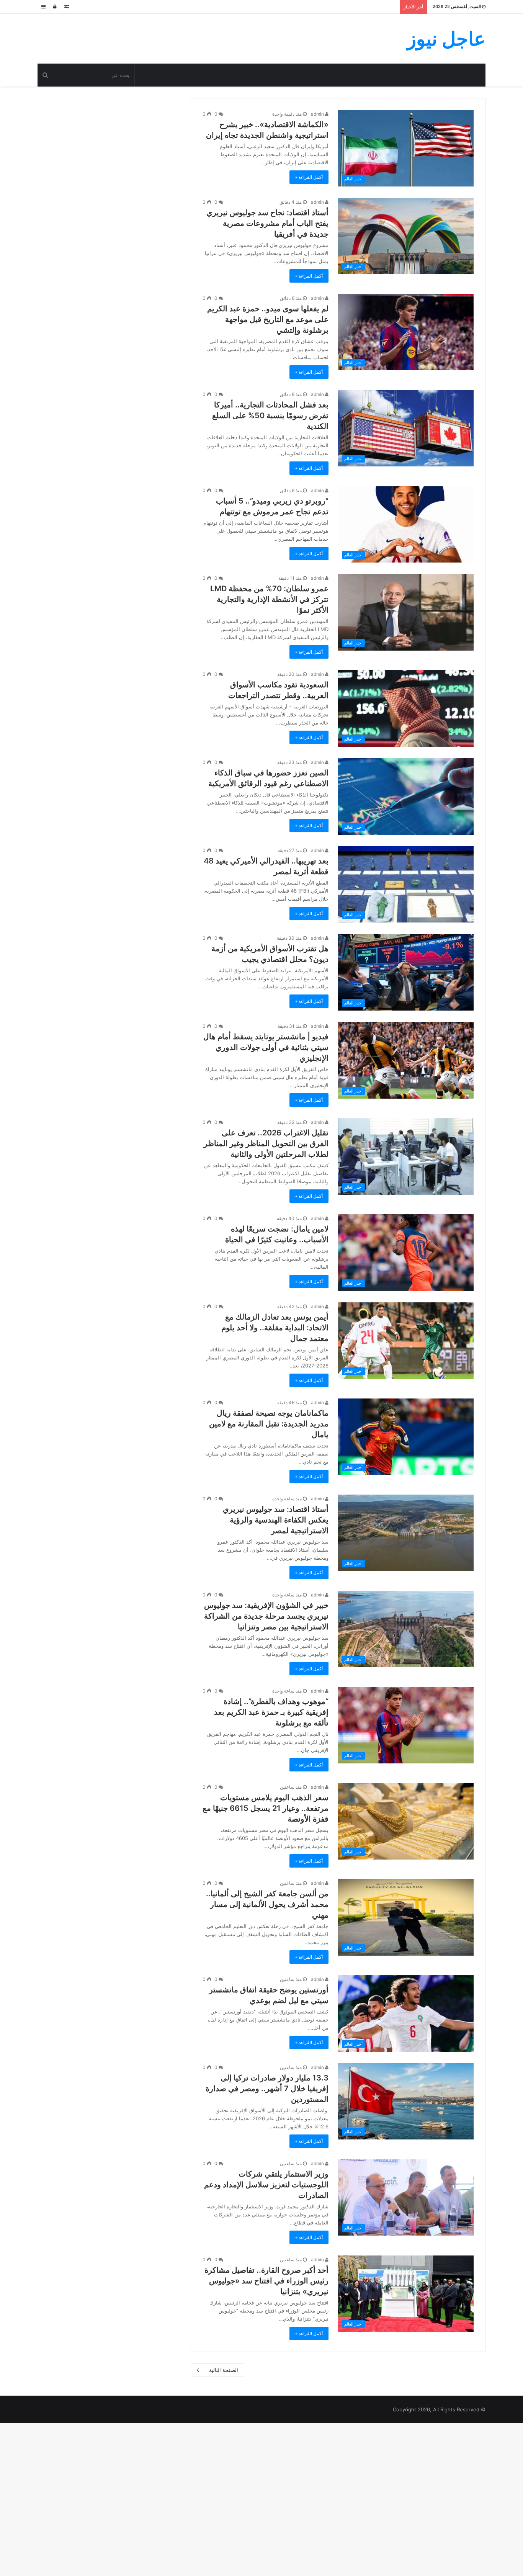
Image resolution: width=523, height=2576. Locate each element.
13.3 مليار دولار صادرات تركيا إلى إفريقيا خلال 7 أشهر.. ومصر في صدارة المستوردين (267, 2089)
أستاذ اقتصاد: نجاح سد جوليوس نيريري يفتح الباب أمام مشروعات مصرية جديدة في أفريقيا (267, 223)
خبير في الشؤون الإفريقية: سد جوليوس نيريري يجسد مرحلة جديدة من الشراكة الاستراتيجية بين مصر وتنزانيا (266, 1616)
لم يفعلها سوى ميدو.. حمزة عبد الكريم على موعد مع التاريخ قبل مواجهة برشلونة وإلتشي (268, 319)
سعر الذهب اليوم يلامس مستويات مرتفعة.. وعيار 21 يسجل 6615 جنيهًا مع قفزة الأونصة (266, 1808)
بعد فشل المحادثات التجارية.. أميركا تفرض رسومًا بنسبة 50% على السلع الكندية (270, 415)
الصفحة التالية (224, 2370)
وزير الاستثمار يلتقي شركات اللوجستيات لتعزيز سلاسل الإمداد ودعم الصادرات (266, 2185)
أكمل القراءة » (309, 177)
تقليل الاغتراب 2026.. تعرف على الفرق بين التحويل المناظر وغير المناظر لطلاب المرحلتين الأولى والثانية (266, 1143)
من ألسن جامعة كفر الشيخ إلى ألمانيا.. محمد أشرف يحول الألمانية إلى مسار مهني (267, 1904)
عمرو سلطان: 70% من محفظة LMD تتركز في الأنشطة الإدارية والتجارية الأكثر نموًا (269, 599)
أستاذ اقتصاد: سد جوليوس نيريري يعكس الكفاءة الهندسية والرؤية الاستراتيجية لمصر (276, 1520)
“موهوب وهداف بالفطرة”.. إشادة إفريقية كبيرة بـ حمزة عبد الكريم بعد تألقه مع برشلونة (271, 1712)
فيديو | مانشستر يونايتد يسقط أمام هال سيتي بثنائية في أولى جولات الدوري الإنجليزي (266, 1047)
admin (318, 114)
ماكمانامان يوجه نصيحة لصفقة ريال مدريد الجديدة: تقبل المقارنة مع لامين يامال (269, 1424)
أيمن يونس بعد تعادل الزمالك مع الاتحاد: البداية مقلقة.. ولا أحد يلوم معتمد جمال (275, 1328)
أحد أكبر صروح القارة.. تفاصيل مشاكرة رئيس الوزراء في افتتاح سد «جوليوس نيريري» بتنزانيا (266, 2281)
